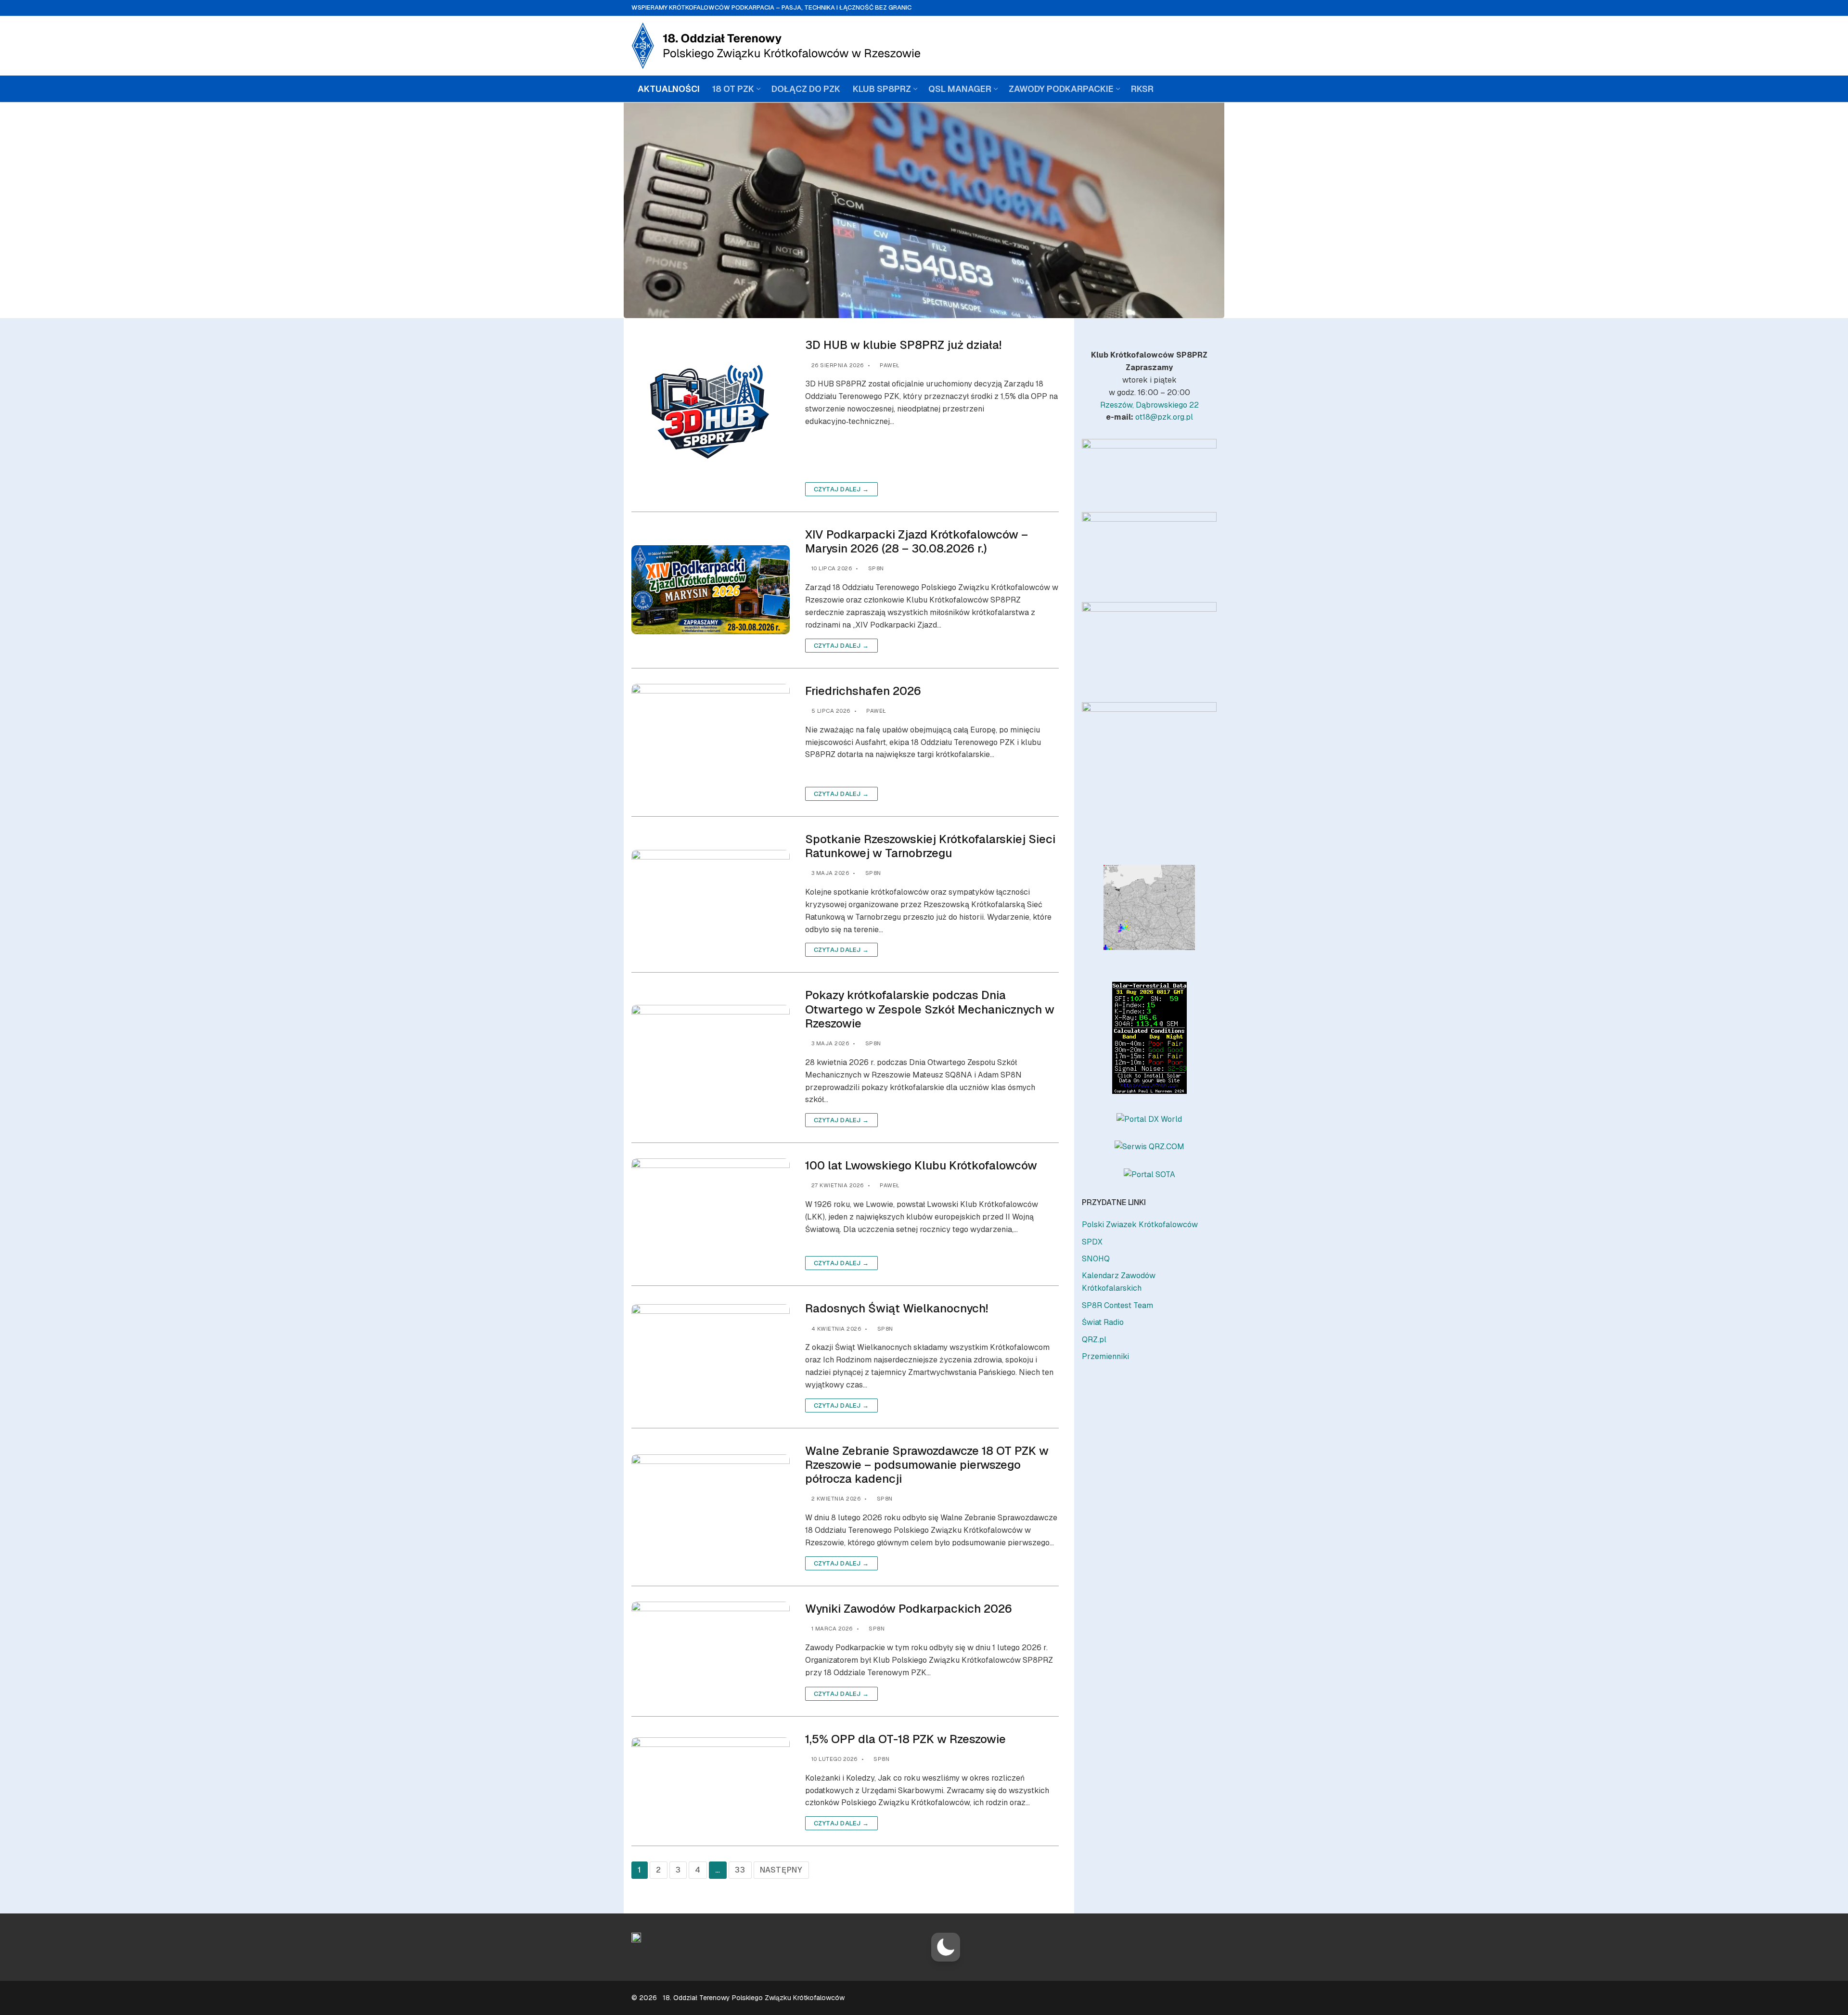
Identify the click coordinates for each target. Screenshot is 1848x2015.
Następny (781, 1870)
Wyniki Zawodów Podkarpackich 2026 (909, 1609)
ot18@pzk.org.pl (1164, 417)
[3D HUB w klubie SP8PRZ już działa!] (711, 417)
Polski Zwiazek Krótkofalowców (1140, 1225)
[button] (946, 1947)
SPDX (1092, 1242)
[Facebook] (1180, 46)
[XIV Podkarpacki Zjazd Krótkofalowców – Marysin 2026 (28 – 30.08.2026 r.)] (711, 590)
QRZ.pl (1094, 1340)
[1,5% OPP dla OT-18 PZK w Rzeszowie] (711, 1781)
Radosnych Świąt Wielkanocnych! (897, 1308)
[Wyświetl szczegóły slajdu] (1149, 468)
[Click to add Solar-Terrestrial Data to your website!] (1149, 1091)
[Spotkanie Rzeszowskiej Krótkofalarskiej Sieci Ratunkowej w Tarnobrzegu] (711, 895)
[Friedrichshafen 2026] (711, 742)
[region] (1149, 468)
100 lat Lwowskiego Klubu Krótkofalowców (921, 1165)
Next (1205, 465)
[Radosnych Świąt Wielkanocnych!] (711, 1357)
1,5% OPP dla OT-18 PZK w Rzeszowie (905, 1739)
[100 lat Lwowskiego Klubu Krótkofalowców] (711, 1214)
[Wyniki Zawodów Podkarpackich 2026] (711, 1651)
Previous (1094, 465)
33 (740, 1870)
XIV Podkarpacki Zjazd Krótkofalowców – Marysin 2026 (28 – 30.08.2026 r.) (917, 541)
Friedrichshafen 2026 (863, 691)
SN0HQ (1096, 1259)
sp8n (875, 568)
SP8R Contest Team (1117, 1305)
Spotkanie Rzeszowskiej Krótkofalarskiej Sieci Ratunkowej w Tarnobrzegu (930, 846)
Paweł (889, 365)
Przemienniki (1105, 1356)
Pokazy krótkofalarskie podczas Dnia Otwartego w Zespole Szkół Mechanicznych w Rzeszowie (930, 1009)
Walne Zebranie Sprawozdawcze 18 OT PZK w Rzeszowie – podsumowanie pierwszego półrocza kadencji (927, 1465)
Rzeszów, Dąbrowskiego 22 (1149, 405)
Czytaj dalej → (841, 489)
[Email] (1205, 46)
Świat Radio (1103, 1322)
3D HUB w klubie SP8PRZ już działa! (903, 345)
